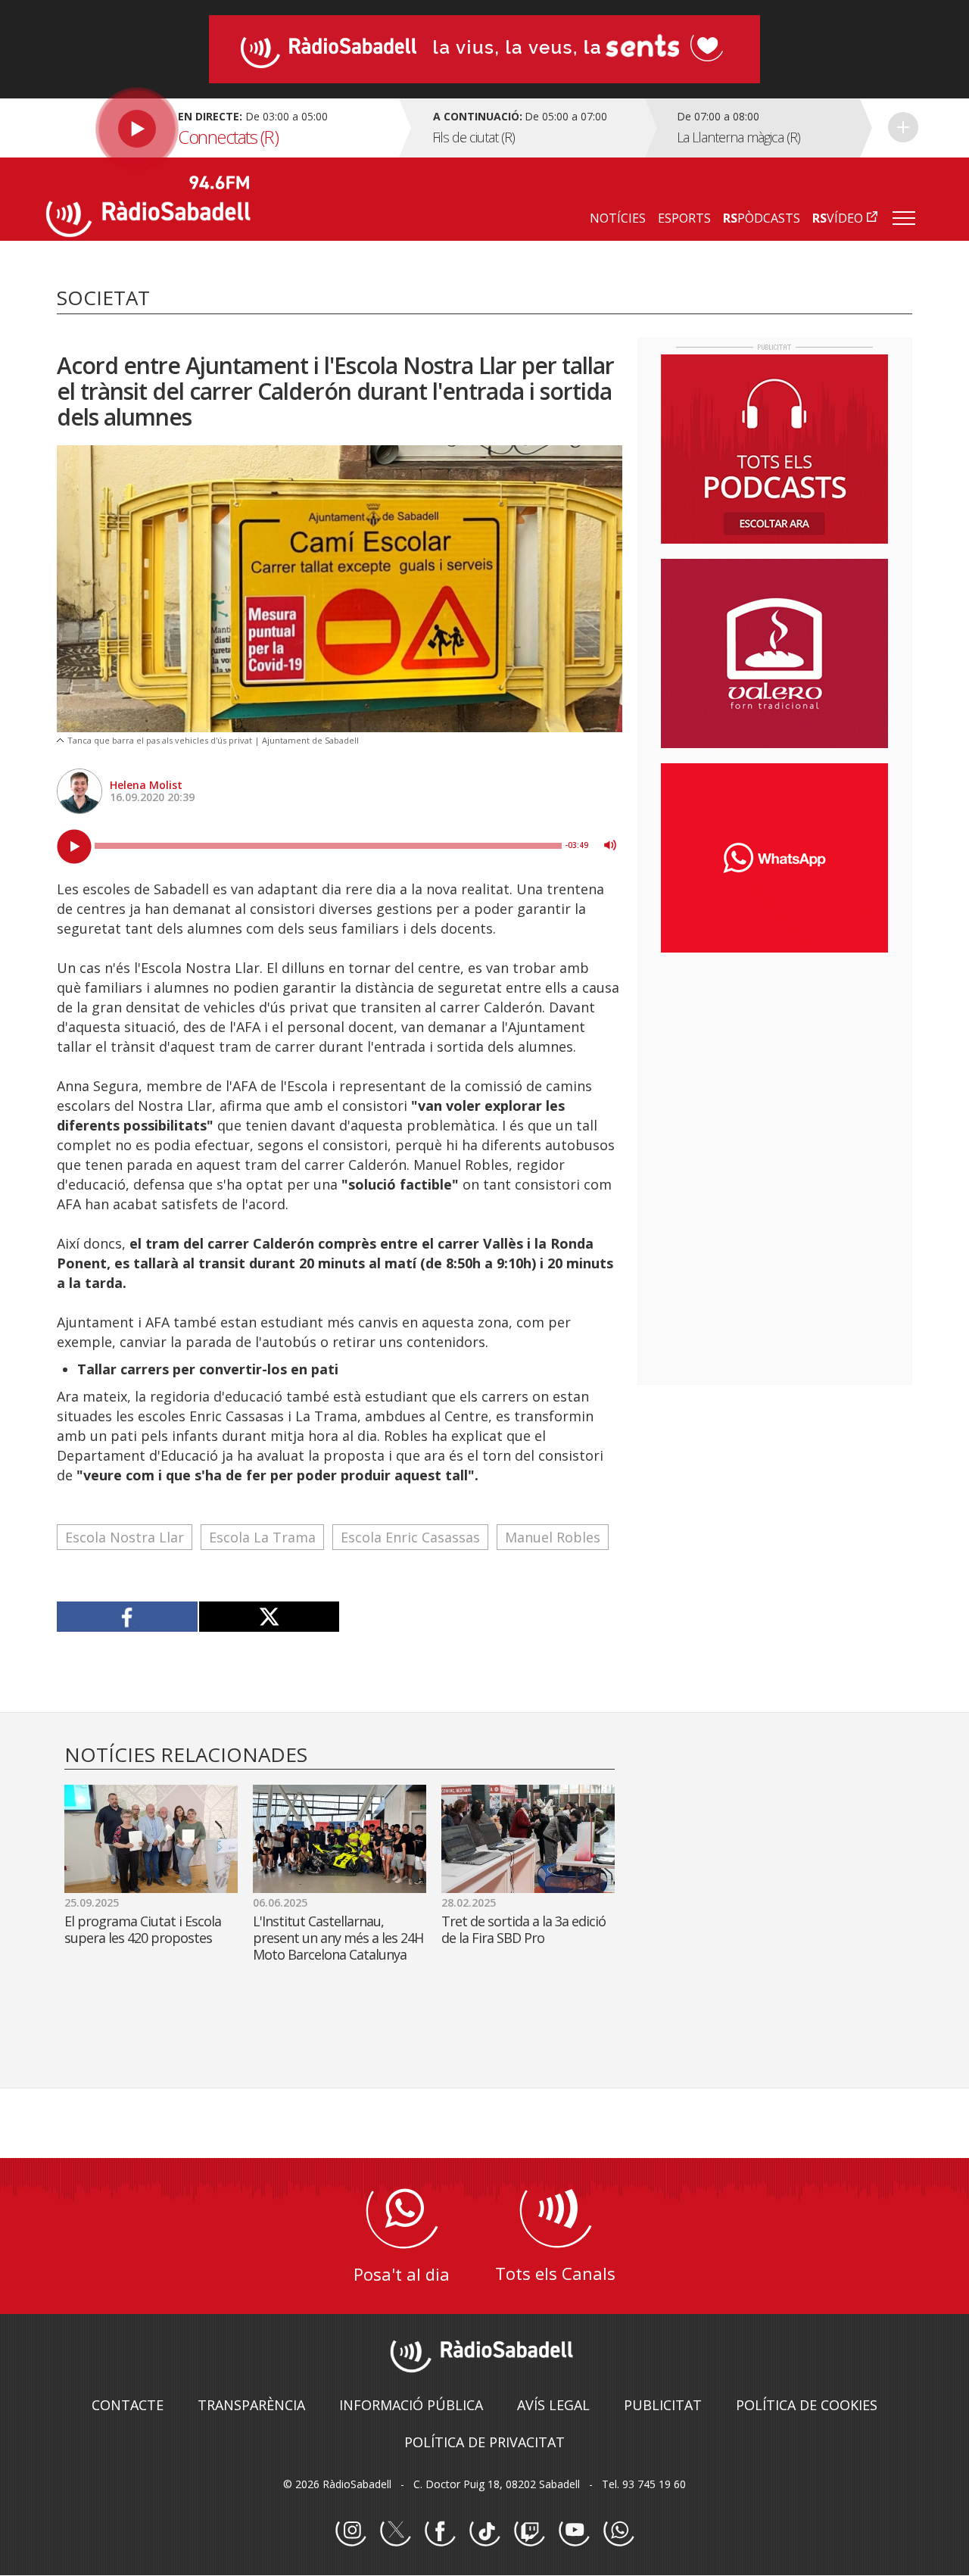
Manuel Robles (553, 1537)
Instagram (351, 2531)
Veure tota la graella (903, 127)
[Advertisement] (774, 1062)
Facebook (440, 2531)
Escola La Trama (262, 1537)
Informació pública (411, 2405)
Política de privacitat (484, 2442)
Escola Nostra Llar (125, 1537)
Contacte (128, 2405)
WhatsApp (618, 2531)
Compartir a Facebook (128, 1617)
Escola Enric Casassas (410, 1537)
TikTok (484, 2531)
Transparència (251, 2405)
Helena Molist (146, 785)
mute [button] (610, 845)
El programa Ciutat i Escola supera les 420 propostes (143, 1929)
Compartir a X (269, 1617)
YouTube (574, 2531)
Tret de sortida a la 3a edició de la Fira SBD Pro (523, 1929)
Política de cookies (807, 2405)
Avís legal (553, 2405)
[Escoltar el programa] (221, 128)
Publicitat (663, 2405)
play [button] (74, 847)
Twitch (529, 2531)
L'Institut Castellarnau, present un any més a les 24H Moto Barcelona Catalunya (338, 1938)
